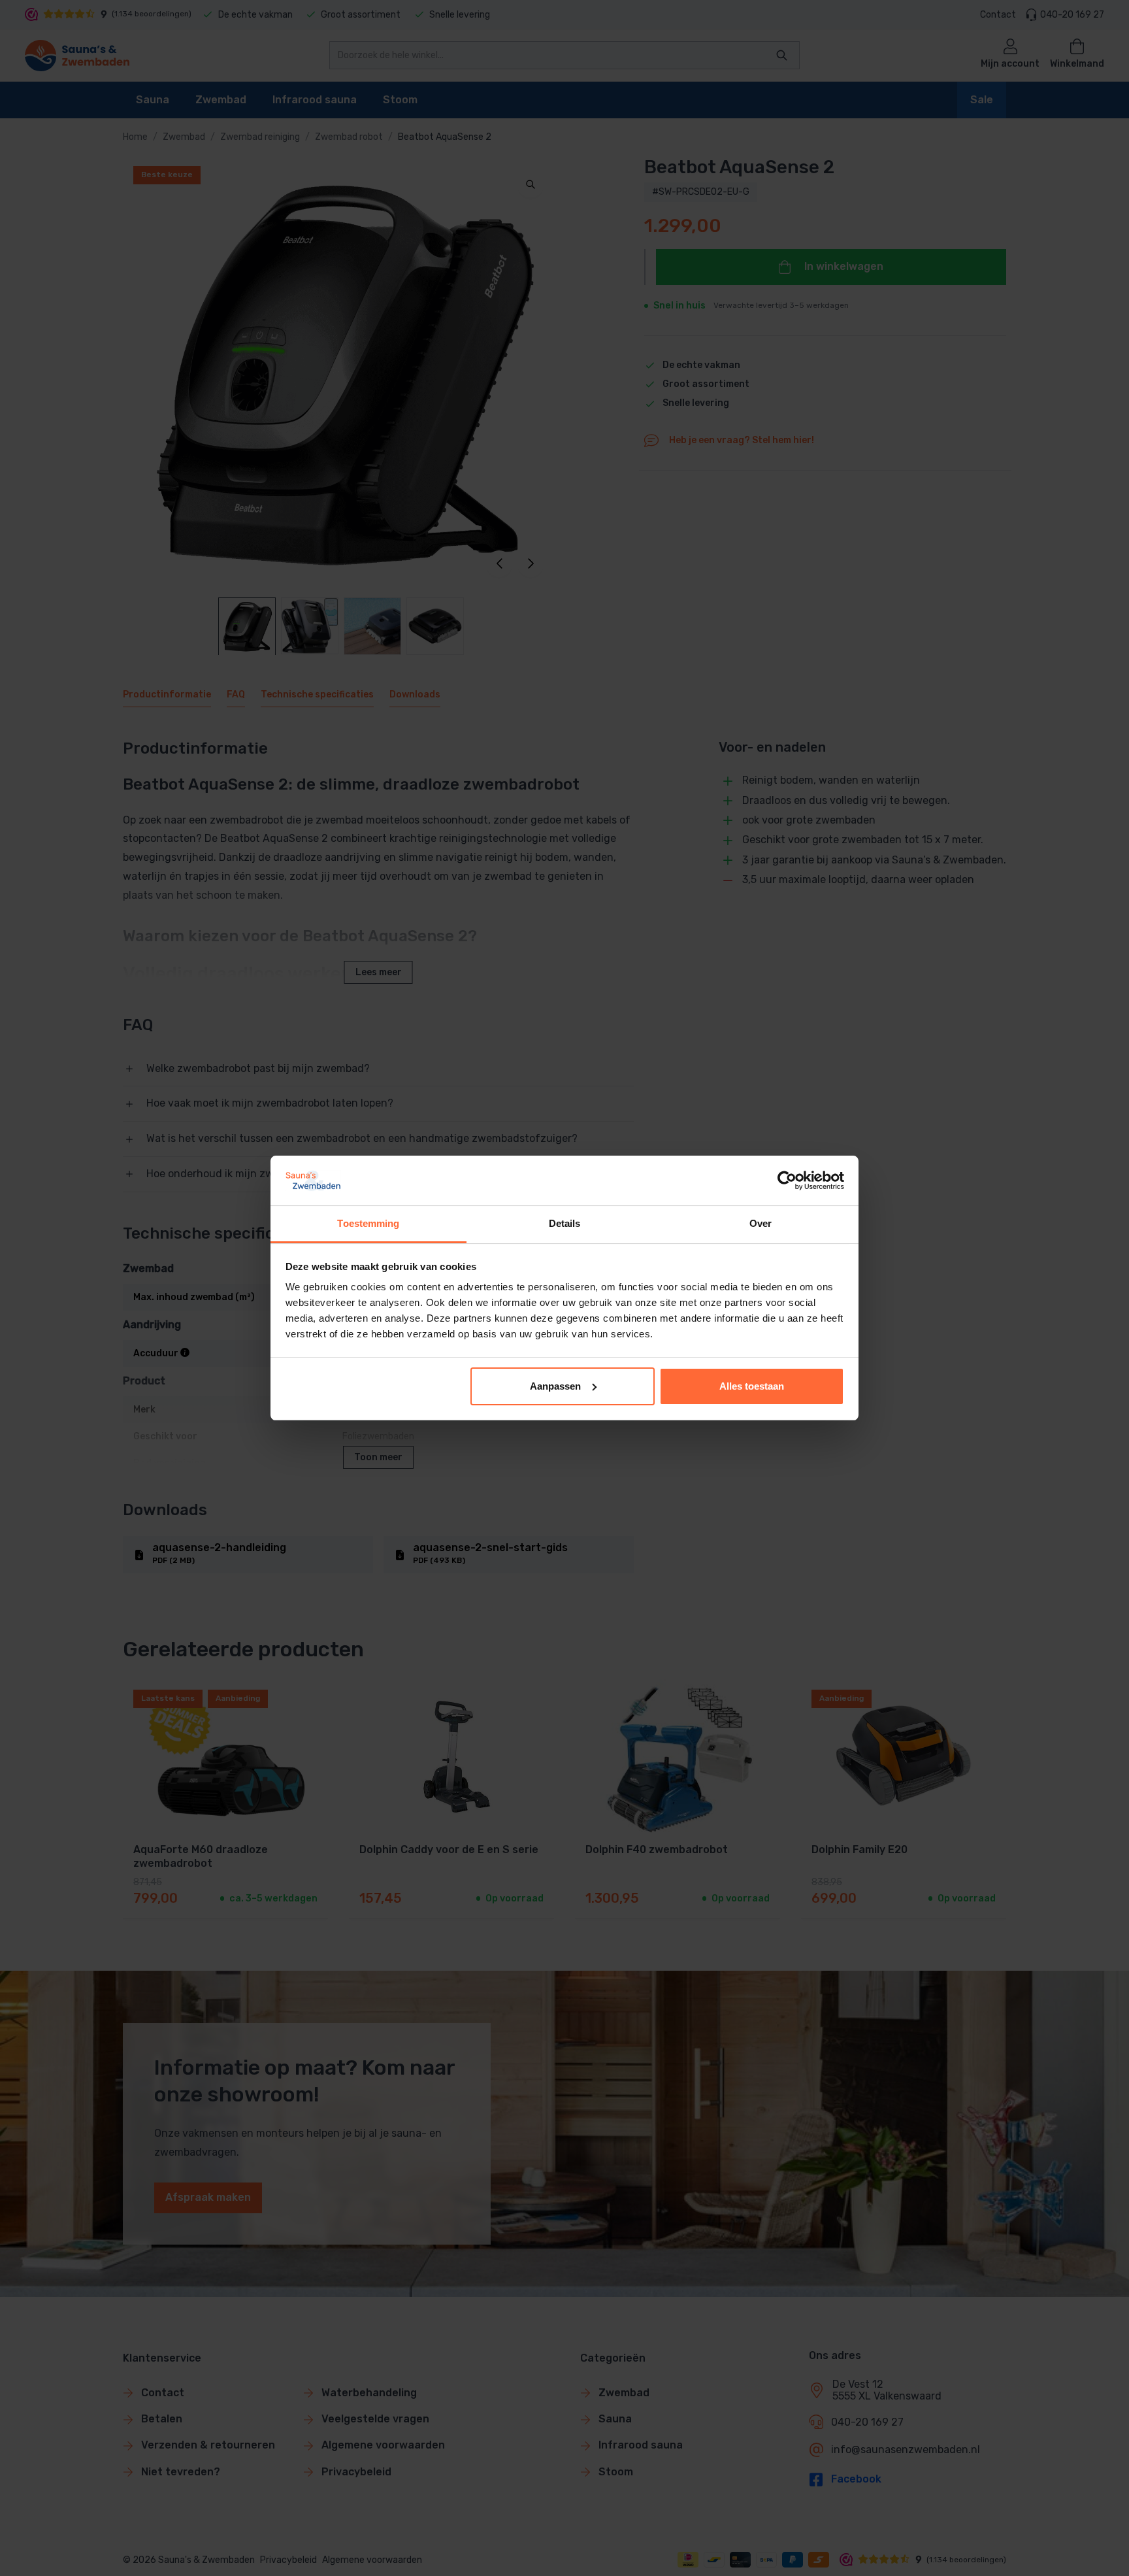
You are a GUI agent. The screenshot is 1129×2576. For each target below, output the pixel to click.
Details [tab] (565, 1223)
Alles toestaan (752, 1386)
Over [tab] (761, 1223)
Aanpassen (555, 1386)
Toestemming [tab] (368, 1223)
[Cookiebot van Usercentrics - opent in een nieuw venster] (787, 1180)
